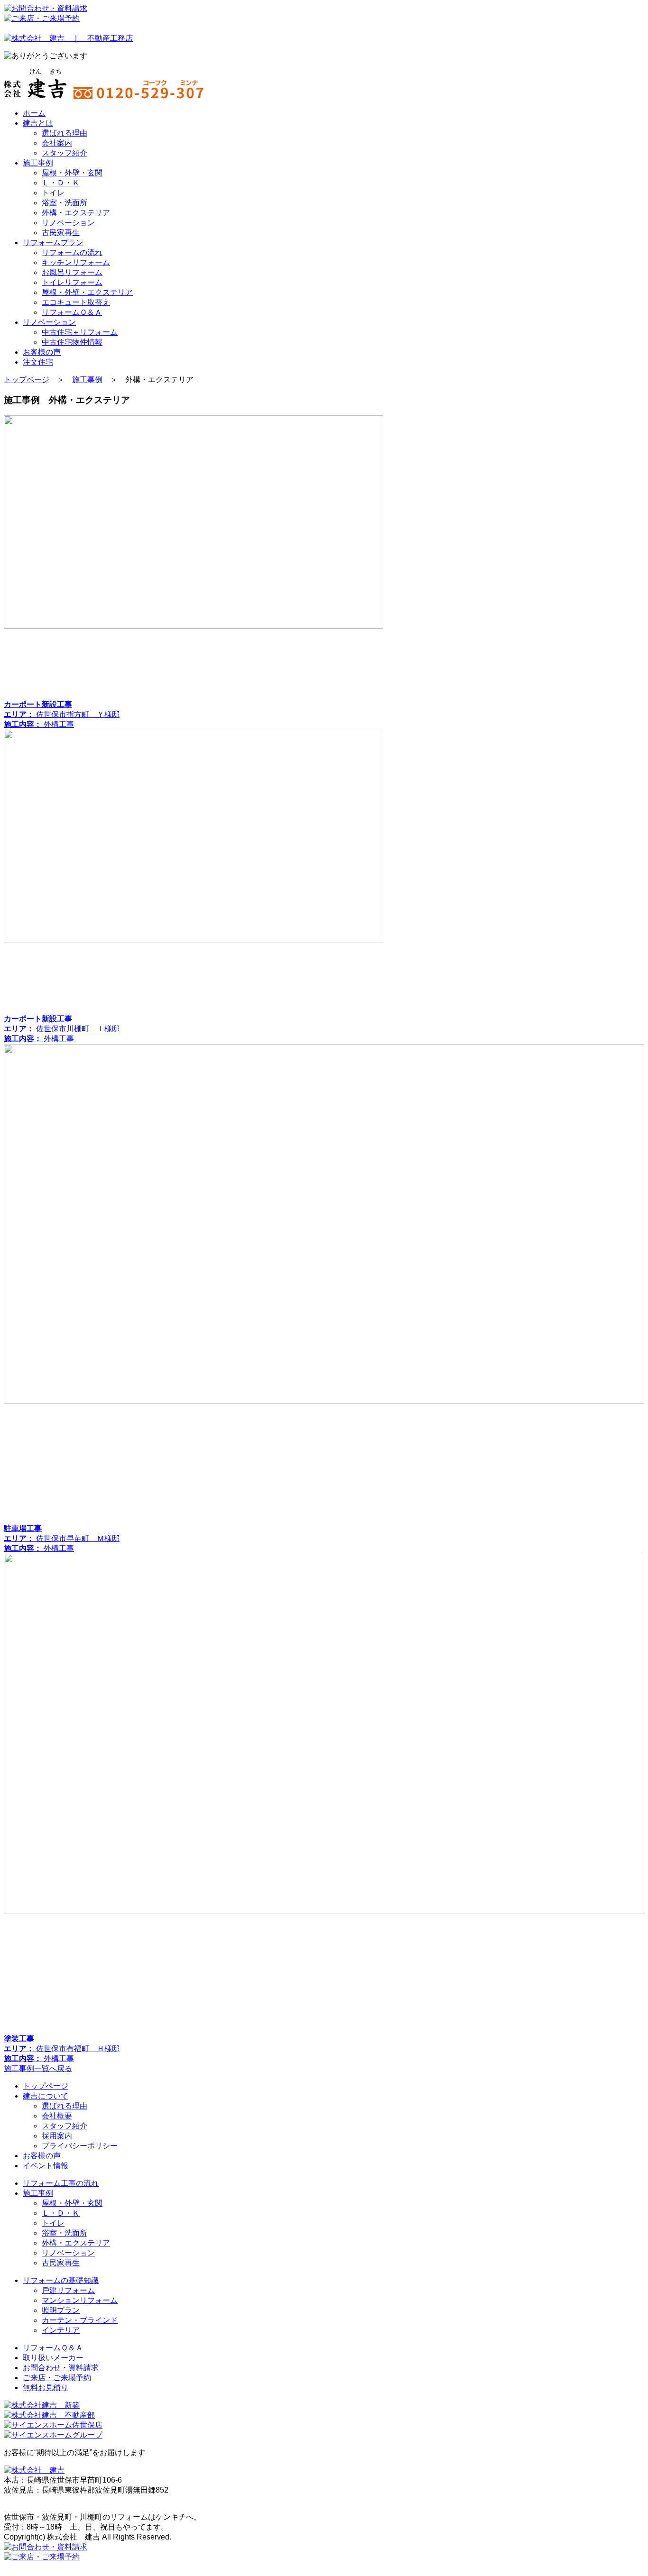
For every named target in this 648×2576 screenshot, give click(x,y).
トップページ (27, 380)
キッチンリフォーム (76, 262)
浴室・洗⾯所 (65, 203)
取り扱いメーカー (53, 2358)
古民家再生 (61, 233)
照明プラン (61, 2310)
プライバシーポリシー (80, 2146)
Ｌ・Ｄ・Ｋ (61, 183)
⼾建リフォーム (68, 2290)
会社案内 (57, 143)
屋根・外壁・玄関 (72, 173)
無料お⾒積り (46, 2388)
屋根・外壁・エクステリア (87, 292)
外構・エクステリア (76, 213)
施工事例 (38, 163)
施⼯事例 (38, 2193)
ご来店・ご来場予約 (57, 2378)
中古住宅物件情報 (72, 342)
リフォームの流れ (72, 252)
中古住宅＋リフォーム (80, 332)
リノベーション (68, 223)
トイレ (53, 193)
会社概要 (57, 2116)
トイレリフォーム (72, 282)
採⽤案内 (57, 2136)
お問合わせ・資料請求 (61, 2368)
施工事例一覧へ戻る (38, 2068)
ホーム (34, 113)
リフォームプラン (53, 243)
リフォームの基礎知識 (61, 2280)
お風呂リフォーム (72, 272)
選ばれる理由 (65, 133)
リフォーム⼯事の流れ (61, 2183)
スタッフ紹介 (65, 153)
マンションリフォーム (80, 2300)
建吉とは (38, 123)
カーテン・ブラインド (80, 2320)
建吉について (46, 2096)
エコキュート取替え (76, 302)
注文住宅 (38, 362)
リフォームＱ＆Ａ (72, 312)
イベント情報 (46, 2166)
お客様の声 (42, 352)
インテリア (61, 2330)
